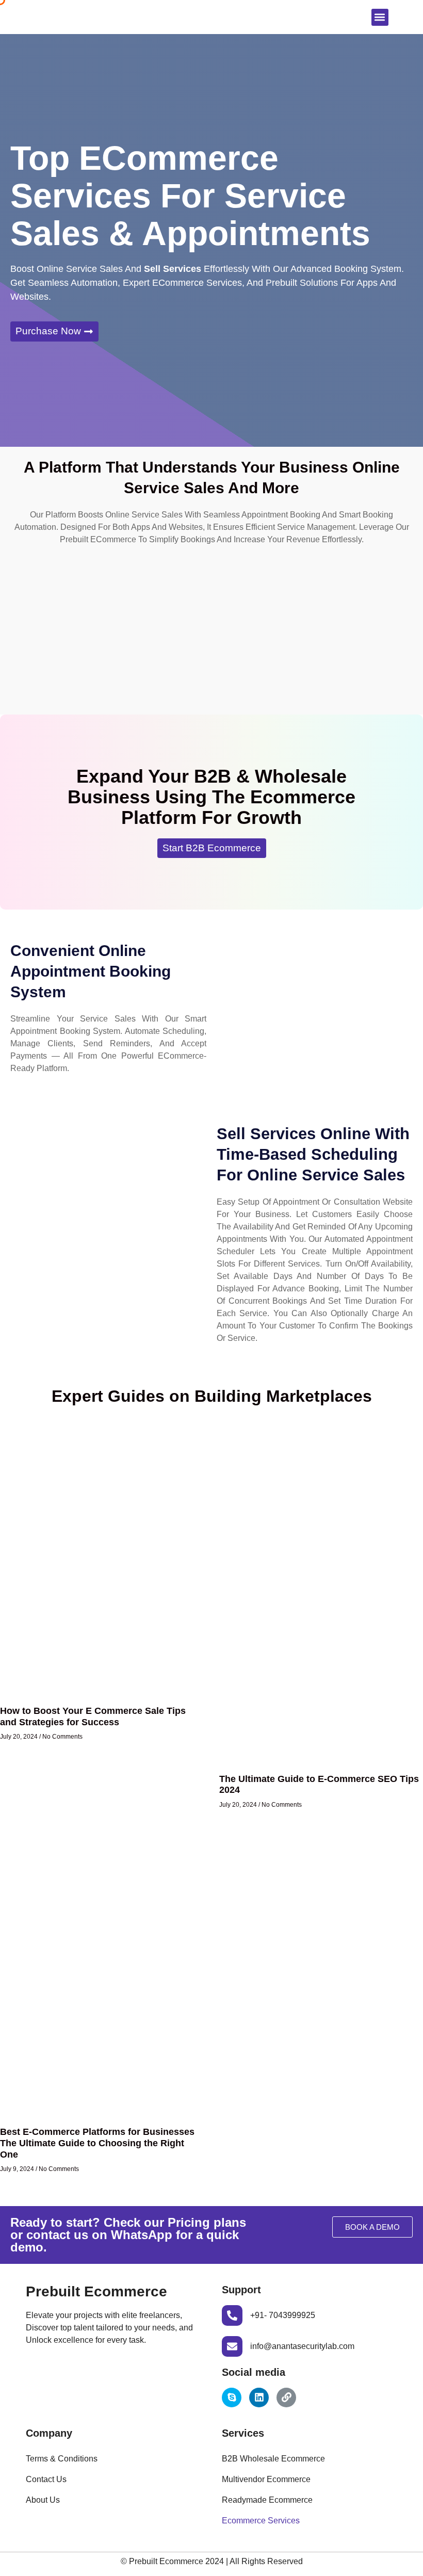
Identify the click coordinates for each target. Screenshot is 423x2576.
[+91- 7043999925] (232, 2315)
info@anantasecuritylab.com (302, 2346)
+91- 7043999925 (283, 2315)
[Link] (286, 2397)
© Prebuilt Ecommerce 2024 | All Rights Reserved (212, 2561)
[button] (380, 17)
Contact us (46, 2479)
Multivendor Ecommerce (266, 2479)
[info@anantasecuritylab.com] (232, 2346)
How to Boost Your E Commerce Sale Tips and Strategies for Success (93, 1716)
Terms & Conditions (62, 2459)
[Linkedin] (259, 2397)
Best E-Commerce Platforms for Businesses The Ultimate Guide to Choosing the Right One (97, 2143)
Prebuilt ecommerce (96, 2291)
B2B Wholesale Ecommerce (273, 2459)
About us (43, 2500)
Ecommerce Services (261, 2521)
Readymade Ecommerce (267, 2500)
